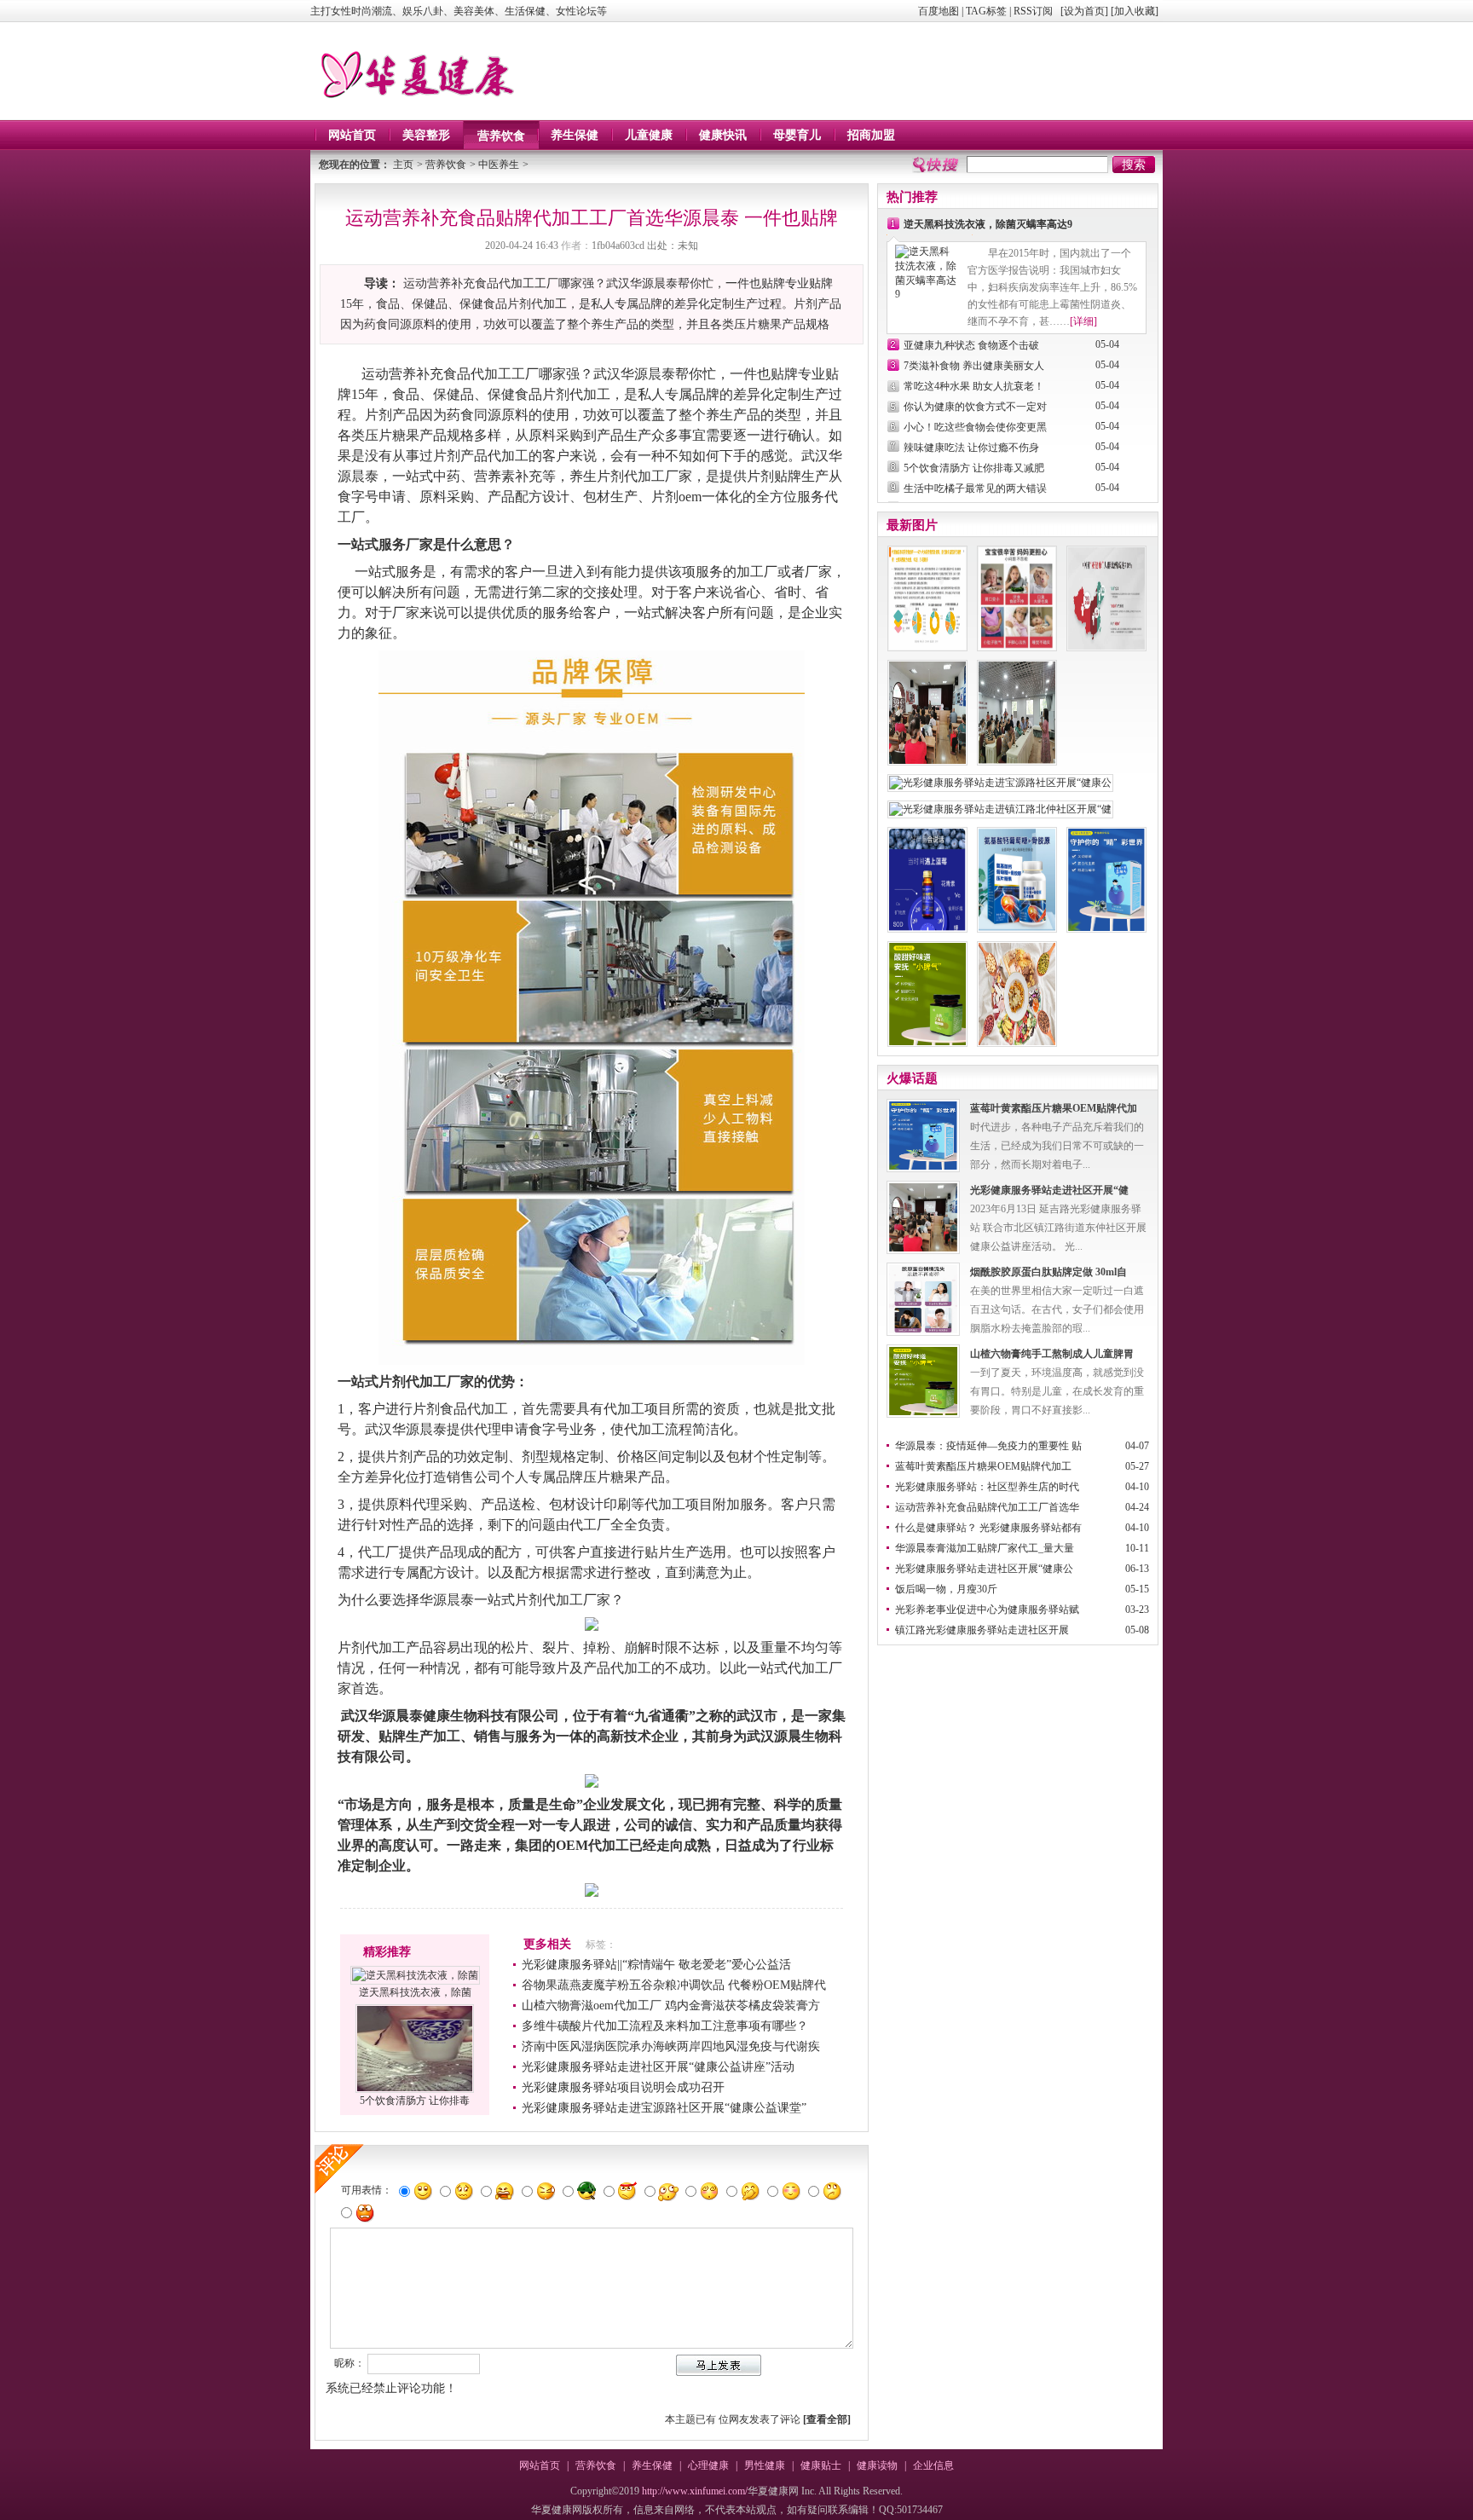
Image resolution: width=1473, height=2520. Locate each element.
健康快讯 (723, 135)
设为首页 (1084, 11)
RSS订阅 (1033, 11)
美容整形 (426, 135)
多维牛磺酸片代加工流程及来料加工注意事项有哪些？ (665, 2026)
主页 (403, 165)
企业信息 (933, 2465)
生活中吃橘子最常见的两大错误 (975, 488)
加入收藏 (1135, 11)
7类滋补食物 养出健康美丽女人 (974, 366)
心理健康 (708, 2465)
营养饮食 (501, 136)
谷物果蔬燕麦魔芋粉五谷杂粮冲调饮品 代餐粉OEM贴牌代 (674, 1985)
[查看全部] (827, 2419)
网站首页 (352, 135)
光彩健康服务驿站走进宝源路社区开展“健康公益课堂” (664, 2108)
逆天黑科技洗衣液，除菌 (415, 1992)
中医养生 (499, 165)
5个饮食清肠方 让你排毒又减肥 (974, 468)
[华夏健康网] (416, 108)
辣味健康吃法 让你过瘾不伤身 (971, 448)
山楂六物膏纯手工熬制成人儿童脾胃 (1052, 1354)
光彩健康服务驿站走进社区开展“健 (1049, 1190)
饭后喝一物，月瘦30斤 (946, 1589)
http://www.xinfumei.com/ (695, 2491)
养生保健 (575, 135)
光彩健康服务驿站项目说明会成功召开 (623, 2087)
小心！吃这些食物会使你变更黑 (975, 427)
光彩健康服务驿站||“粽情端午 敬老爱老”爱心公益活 (656, 1965)
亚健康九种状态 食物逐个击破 (971, 345)
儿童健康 (649, 135)
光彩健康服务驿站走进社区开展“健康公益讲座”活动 (658, 2067)
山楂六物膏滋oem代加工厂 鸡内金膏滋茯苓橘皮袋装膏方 (671, 2006)
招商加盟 (871, 135)
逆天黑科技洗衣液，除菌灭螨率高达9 (988, 224)
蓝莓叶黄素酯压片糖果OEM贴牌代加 (1054, 1108)
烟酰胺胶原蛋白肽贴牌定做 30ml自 (1048, 1272)
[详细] (1083, 321)
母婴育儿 (797, 135)
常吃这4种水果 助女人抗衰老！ (974, 386)
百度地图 (939, 11)
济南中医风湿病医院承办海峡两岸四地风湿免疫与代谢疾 (671, 2046)
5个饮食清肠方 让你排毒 (415, 2101)
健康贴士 (821, 2465)
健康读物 (877, 2465)
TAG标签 (986, 11)
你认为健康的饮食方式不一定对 (975, 407)
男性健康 (765, 2465)
